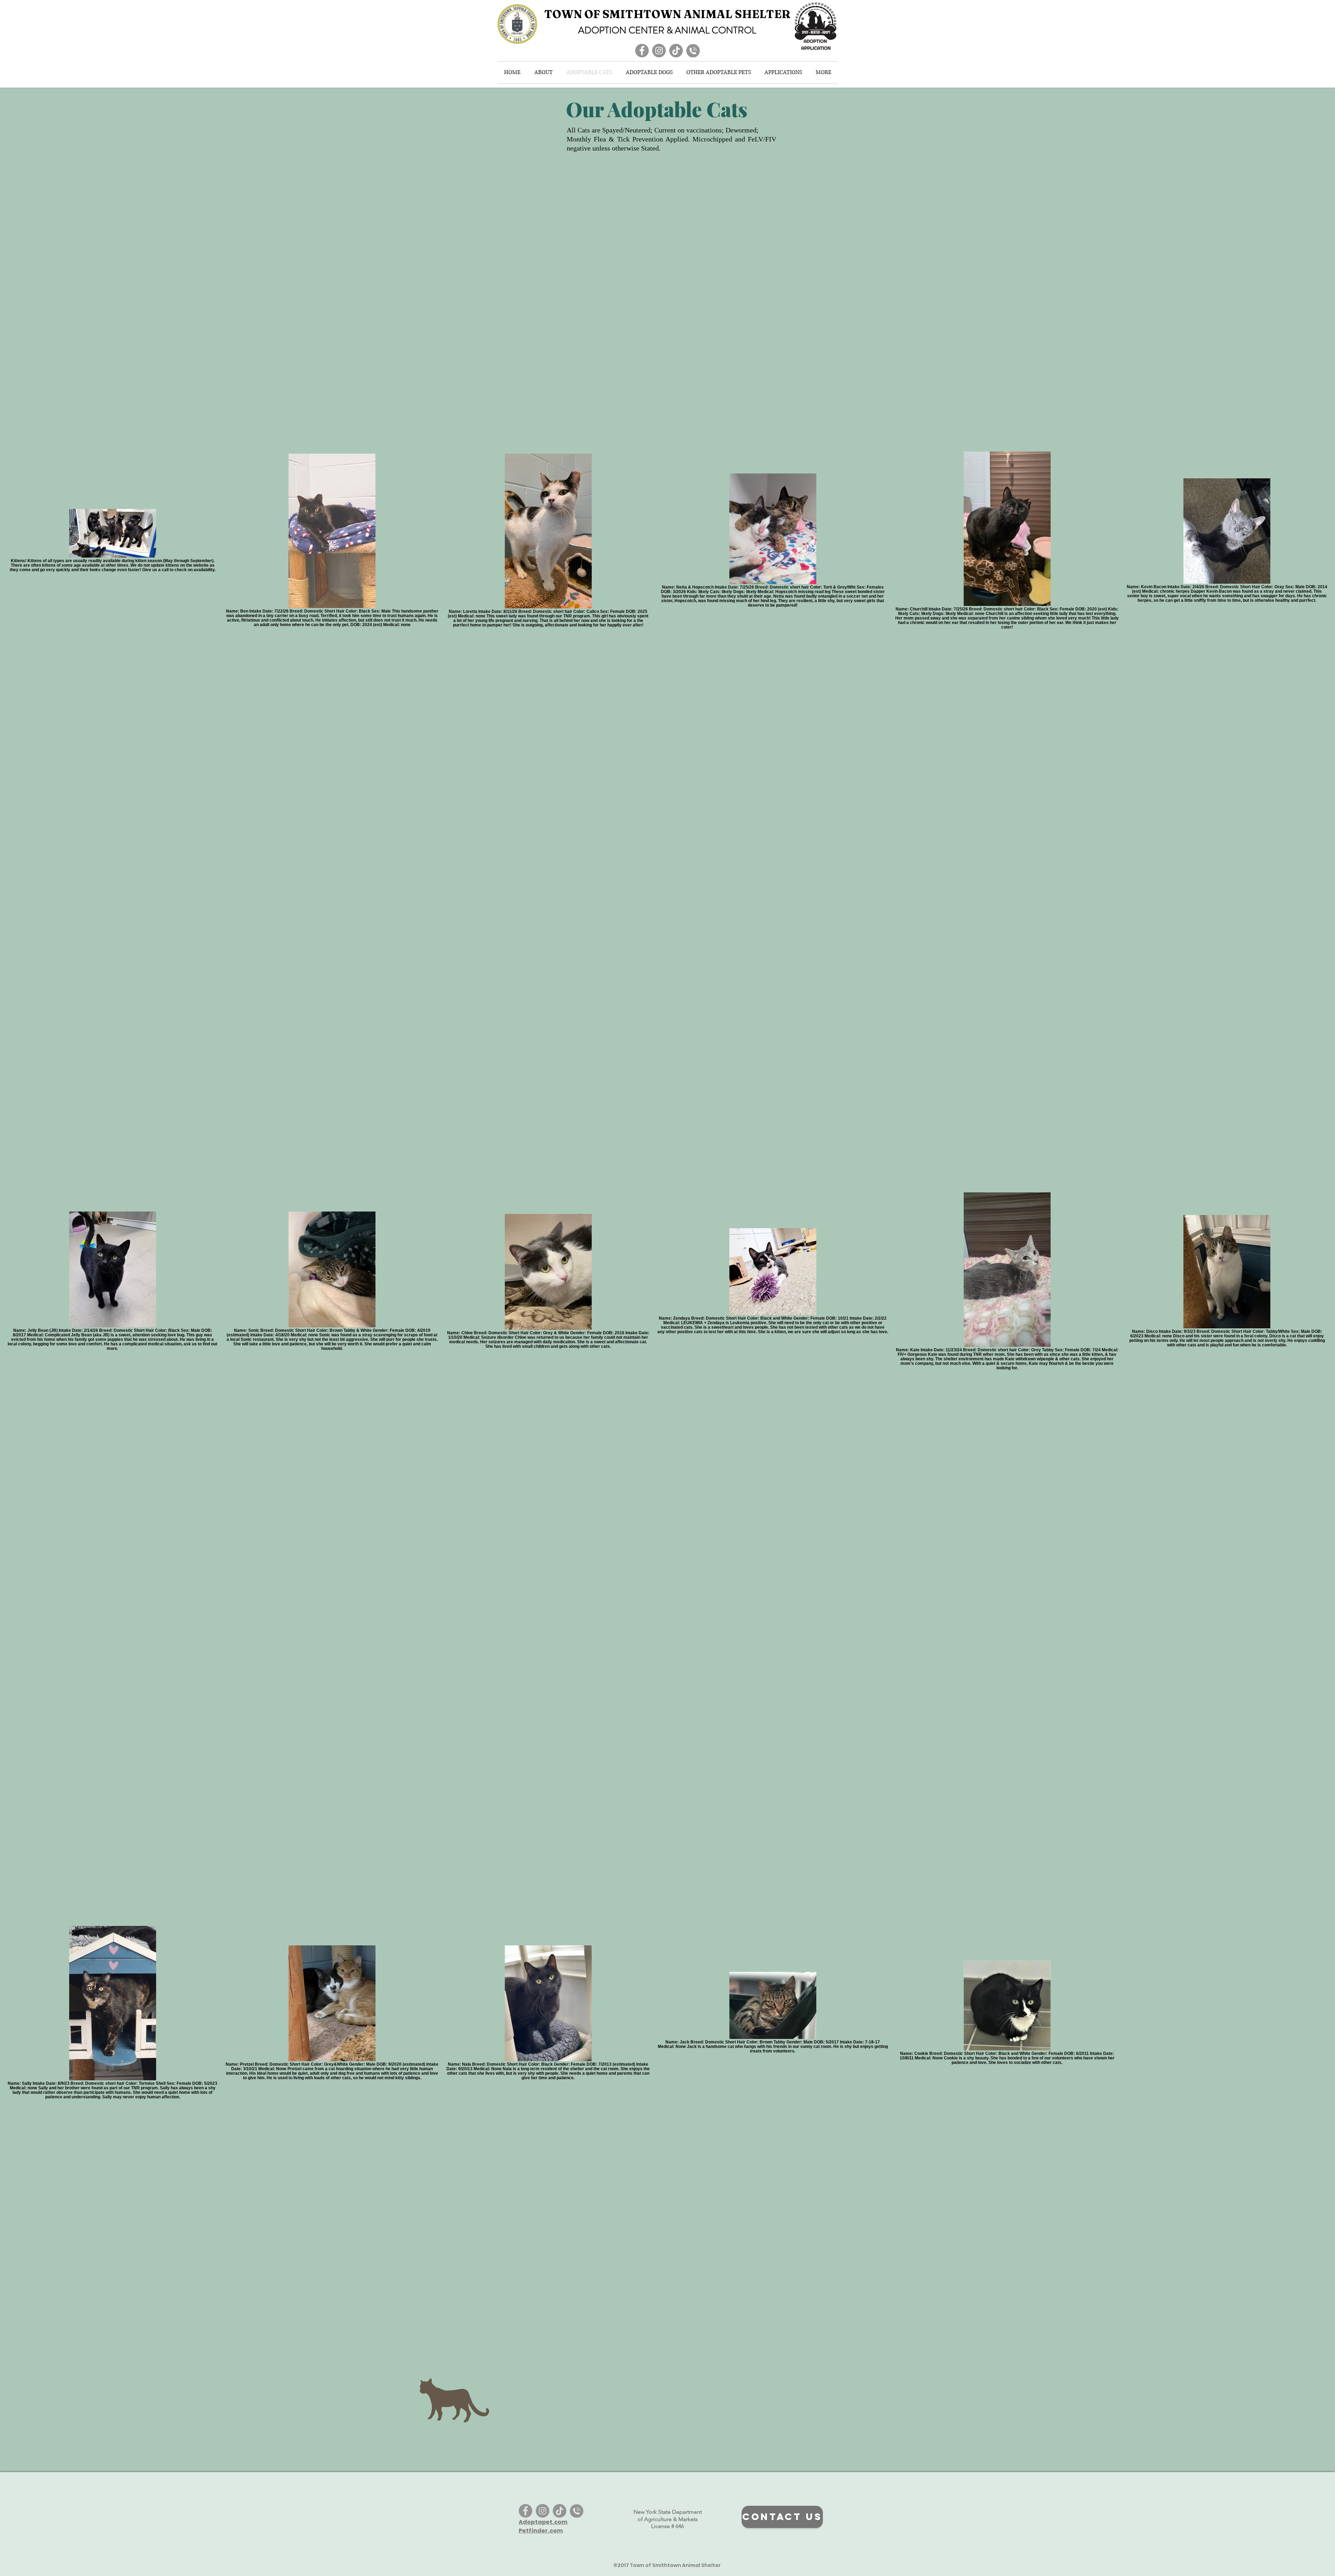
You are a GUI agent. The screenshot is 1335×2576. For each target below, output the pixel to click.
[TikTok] (676, 51)
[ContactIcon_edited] (693, 51)
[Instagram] (659, 51)
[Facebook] (642, 51)
